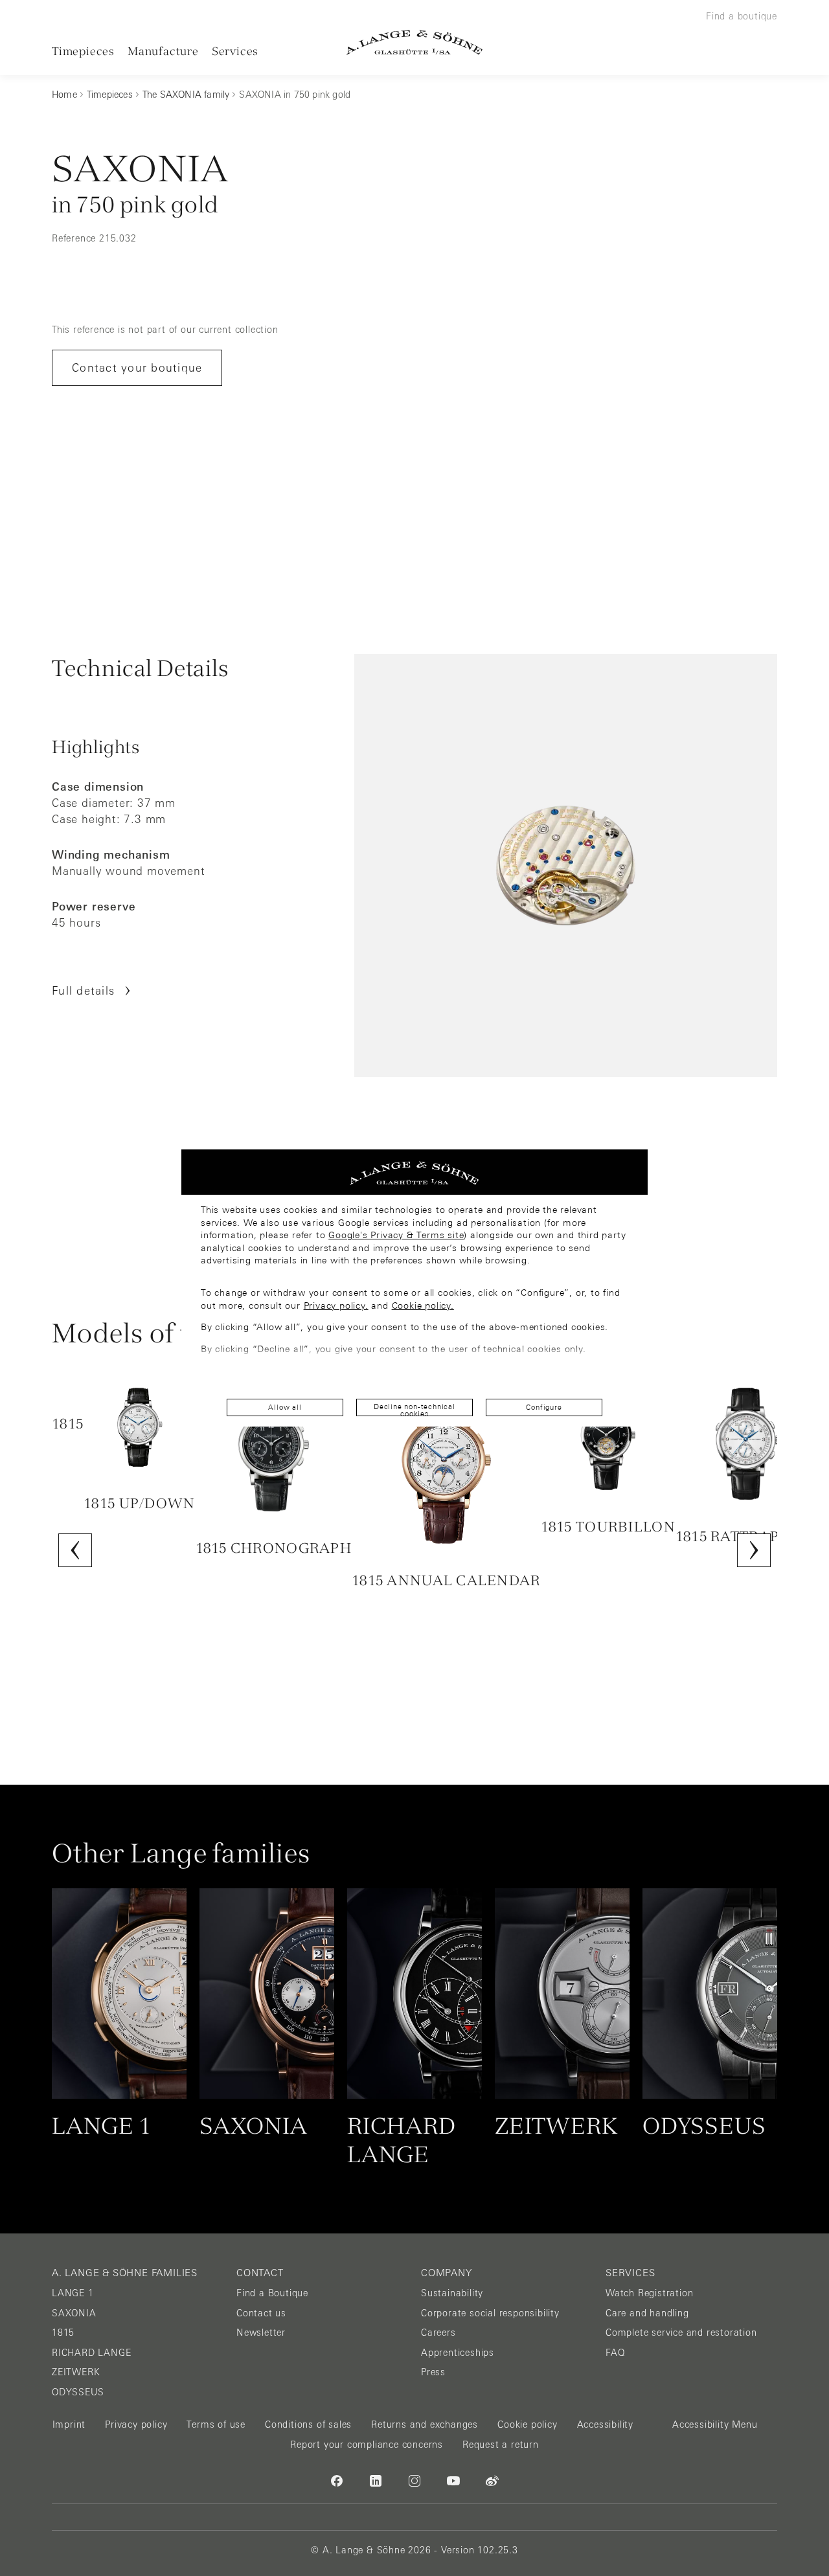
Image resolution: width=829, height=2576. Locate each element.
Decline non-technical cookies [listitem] (414, 1409)
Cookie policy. (423, 1305)
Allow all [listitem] (285, 1407)
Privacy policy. (336, 1305)
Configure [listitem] (544, 1407)
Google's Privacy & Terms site (396, 1235)
